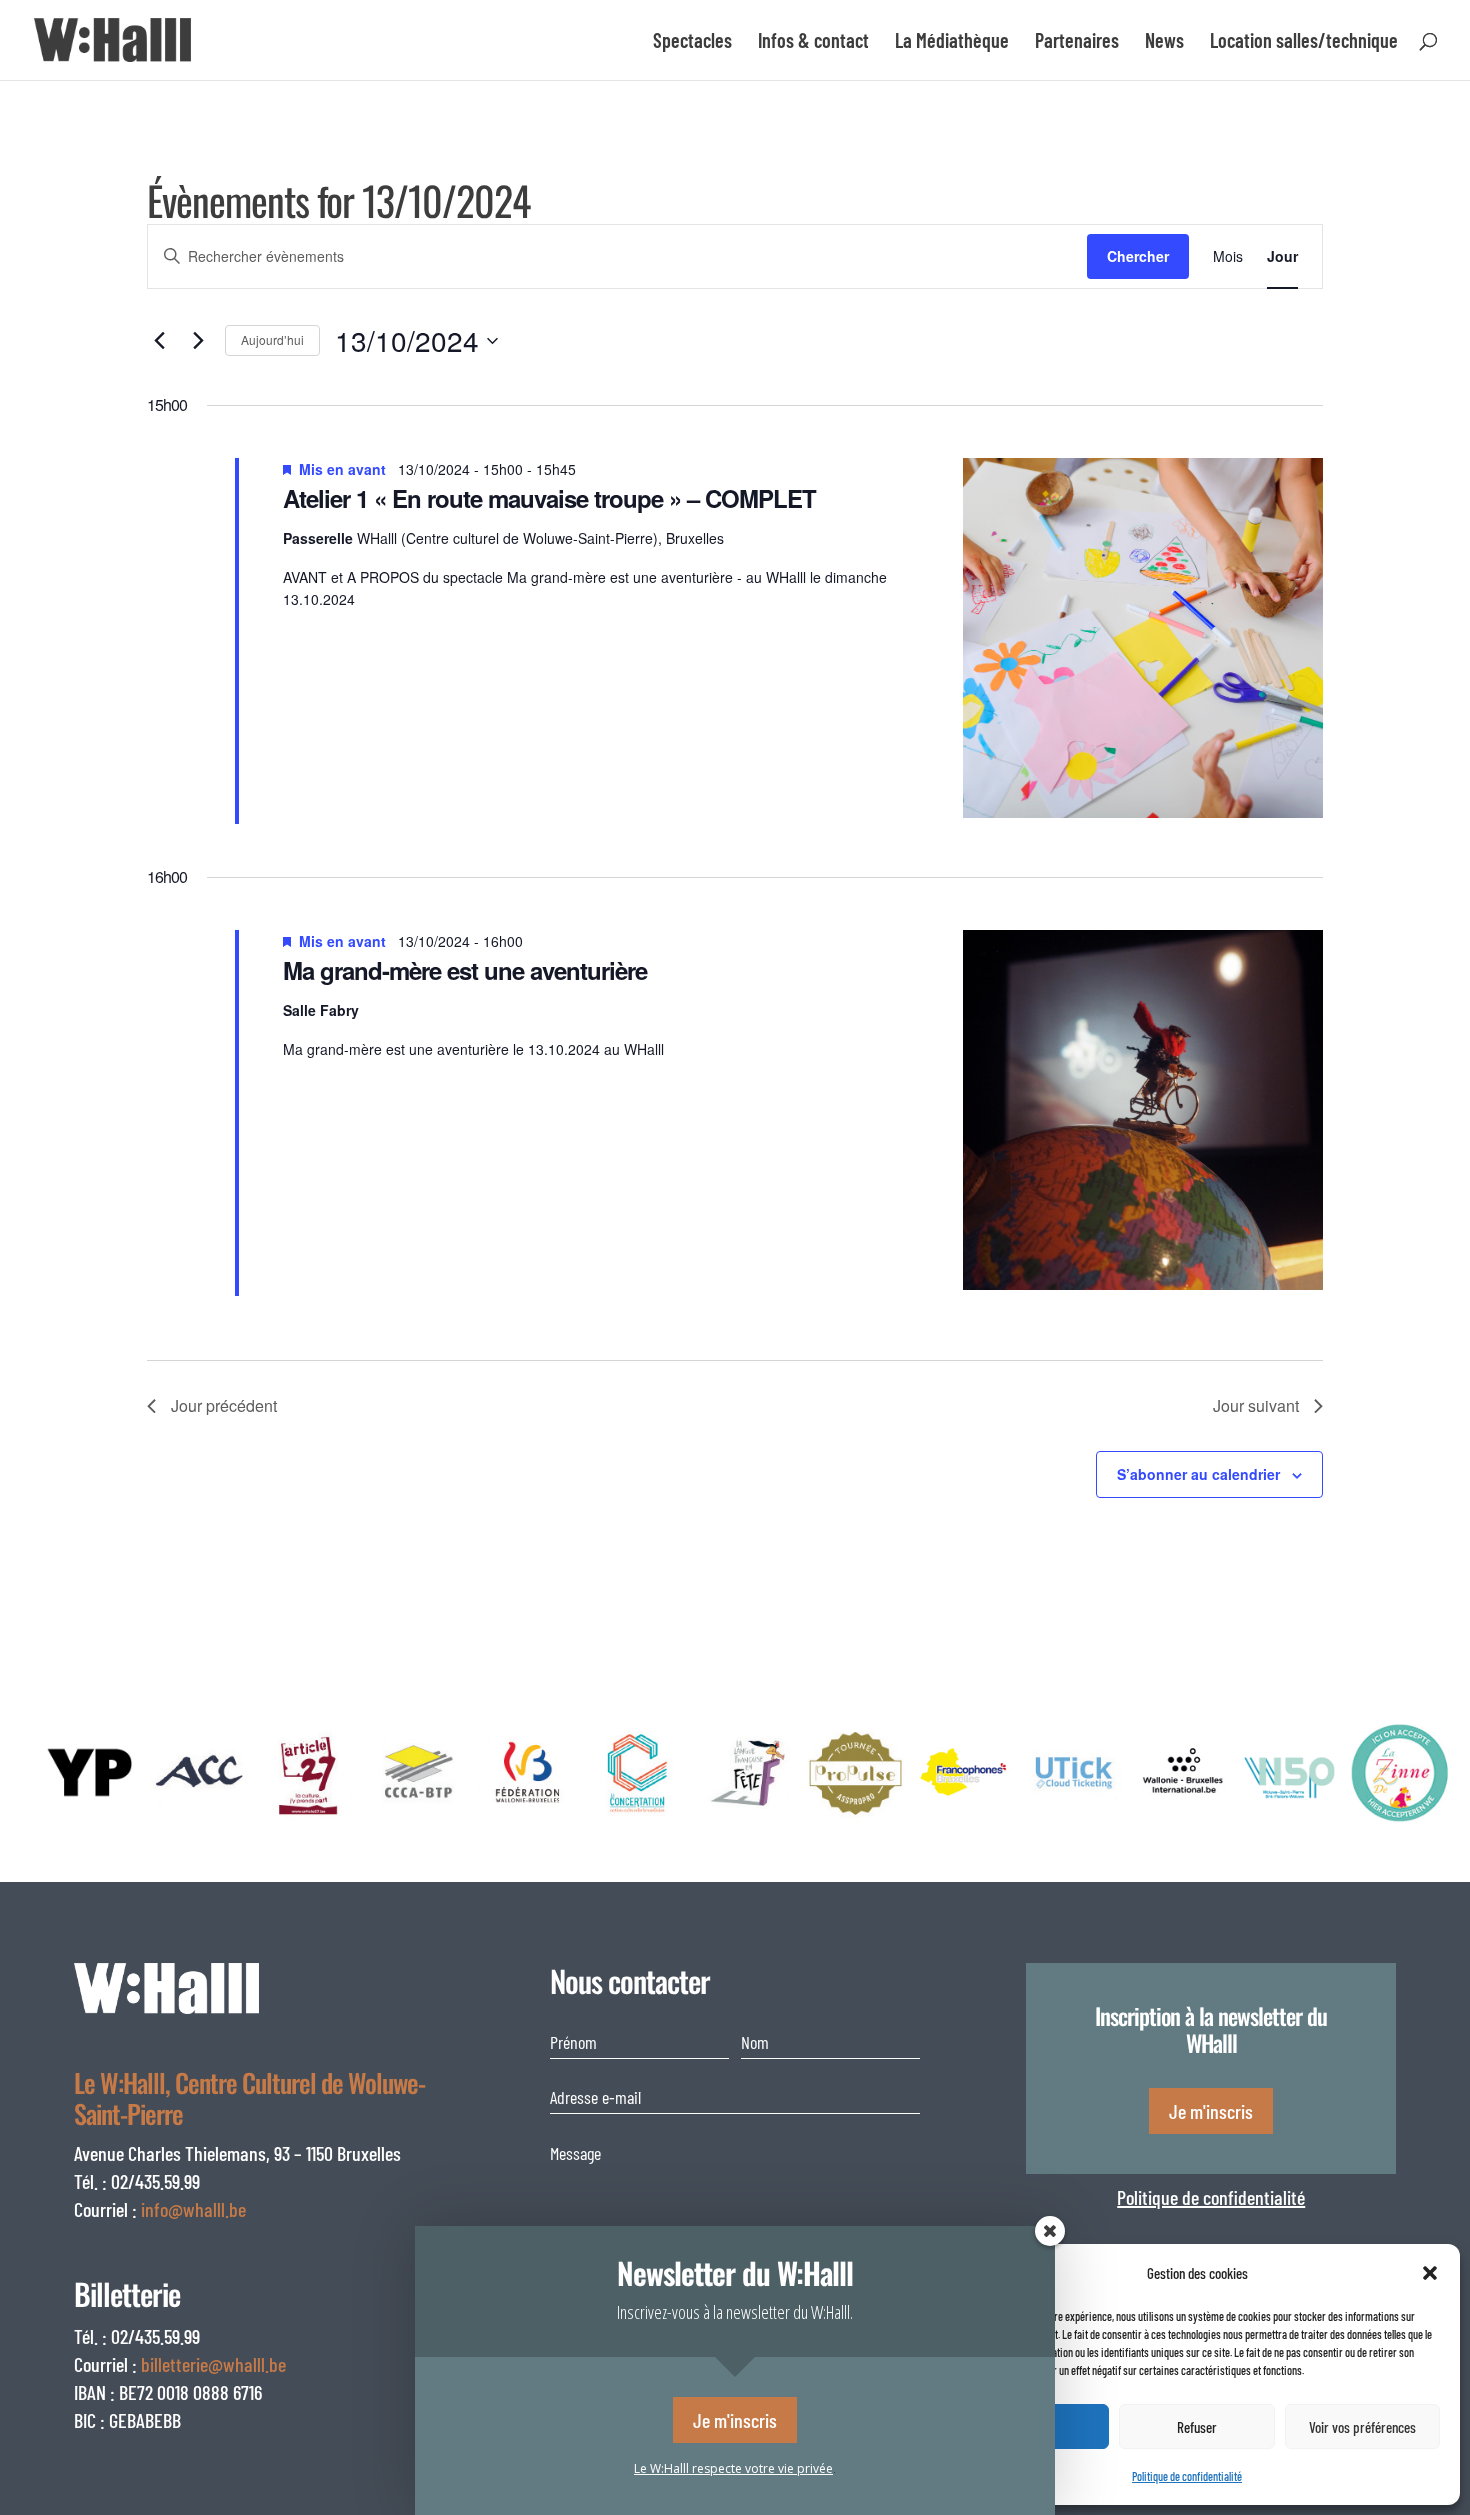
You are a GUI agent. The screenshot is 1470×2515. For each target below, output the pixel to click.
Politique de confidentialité (1211, 2197)
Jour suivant (1256, 1405)
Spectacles (692, 42)
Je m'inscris (1211, 2111)
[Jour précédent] (159, 341)
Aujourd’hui (272, 339)
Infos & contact (813, 42)
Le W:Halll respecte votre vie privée (733, 2468)
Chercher (1138, 256)
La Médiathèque (952, 42)
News (1164, 42)
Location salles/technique (1304, 42)
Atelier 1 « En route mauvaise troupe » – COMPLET (549, 498)
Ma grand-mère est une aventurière (465, 970)
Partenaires (1077, 42)
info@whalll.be (193, 2209)
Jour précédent (224, 1405)
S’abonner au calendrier (1198, 1474)
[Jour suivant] (198, 341)
